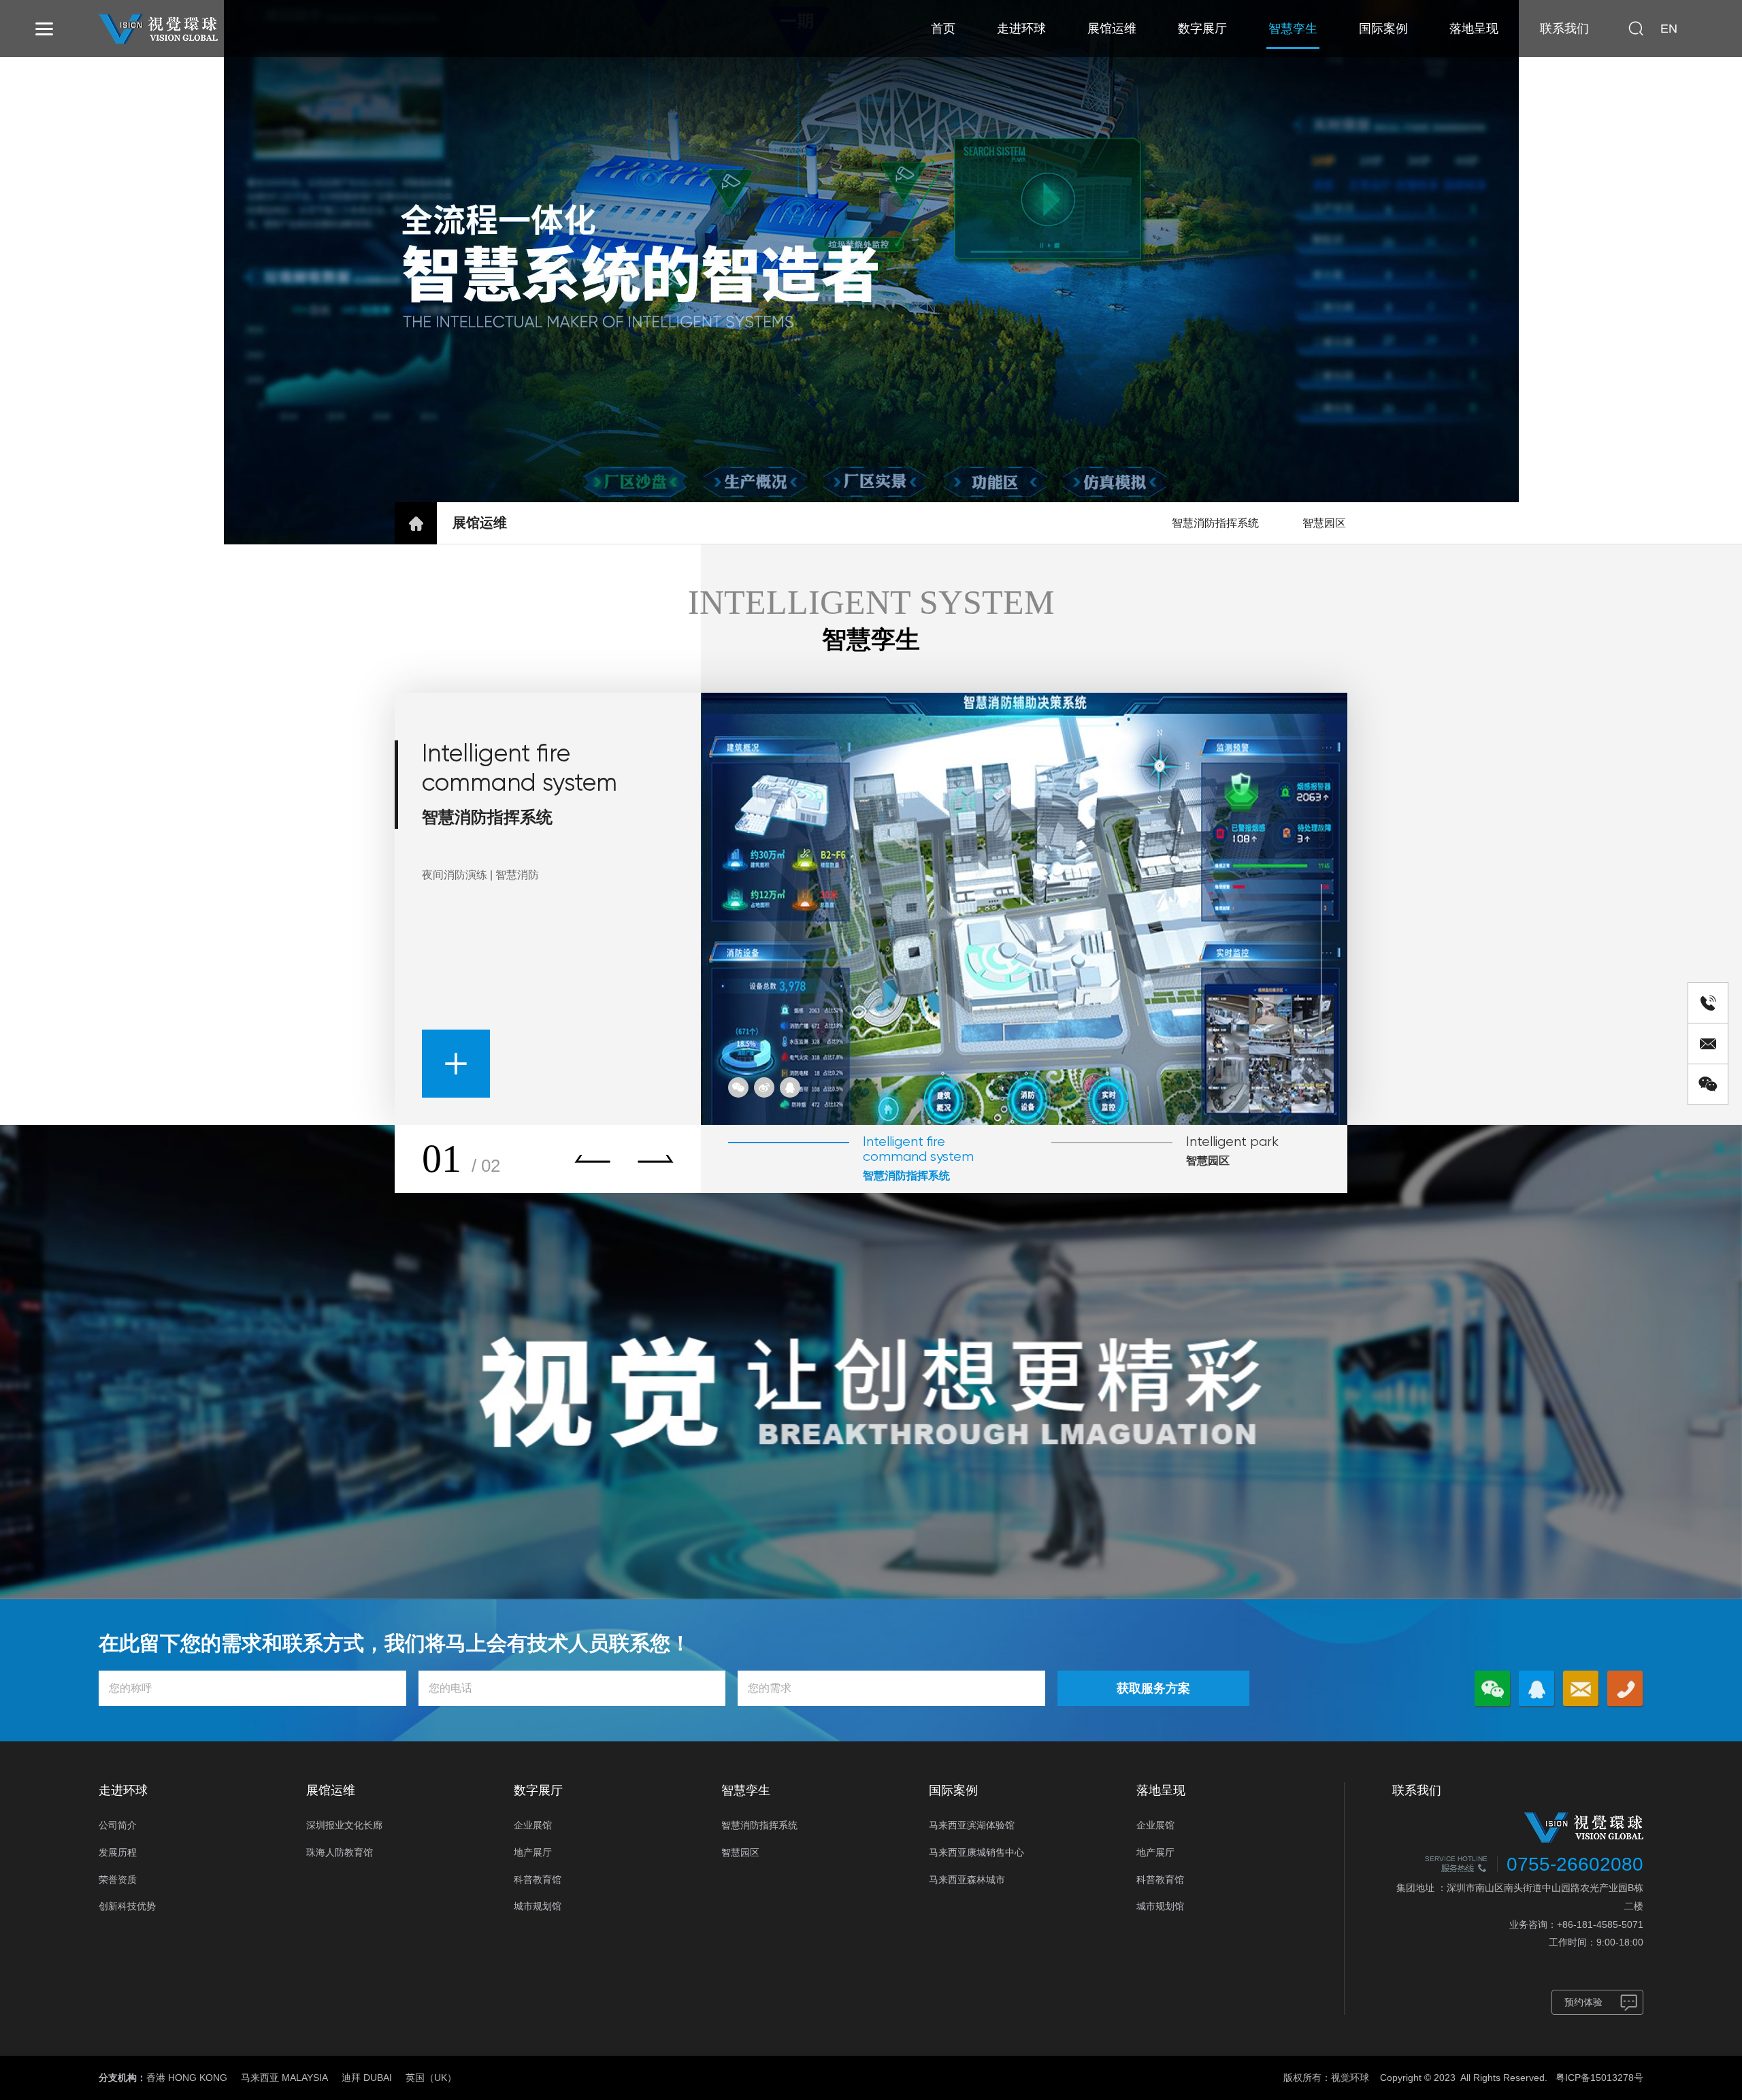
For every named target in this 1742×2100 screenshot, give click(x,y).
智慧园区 (1324, 523)
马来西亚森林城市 (967, 1880)
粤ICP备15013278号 (1599, 2078)
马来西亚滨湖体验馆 (972, 1825)
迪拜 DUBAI (367, 2078)
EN (1669, 29)
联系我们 (1564, 29)
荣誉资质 (118, 1880)
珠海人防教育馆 (340, 1852)
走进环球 (1021, 29)
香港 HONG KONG (187, 2078)
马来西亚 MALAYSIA (284, 2078)
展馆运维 (1112, 29)
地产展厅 (533, 1852)
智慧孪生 (1293, 29)
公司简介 (118, 1825)
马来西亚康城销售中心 (976, 1852)
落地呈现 (1474, 29)
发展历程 (118, 1852)
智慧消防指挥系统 (1215, 523)
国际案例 (1383, 29)
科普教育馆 (538, 1880)
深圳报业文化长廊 (344, 1825)
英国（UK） (431, 2078)
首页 (943, 29)
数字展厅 (1202, 29)
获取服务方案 (1153, 1688)
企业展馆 (533, 1825)
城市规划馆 (538, 1906)
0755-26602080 (1575, 1864)
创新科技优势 (127, 1906)
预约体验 (1583, 2002)
